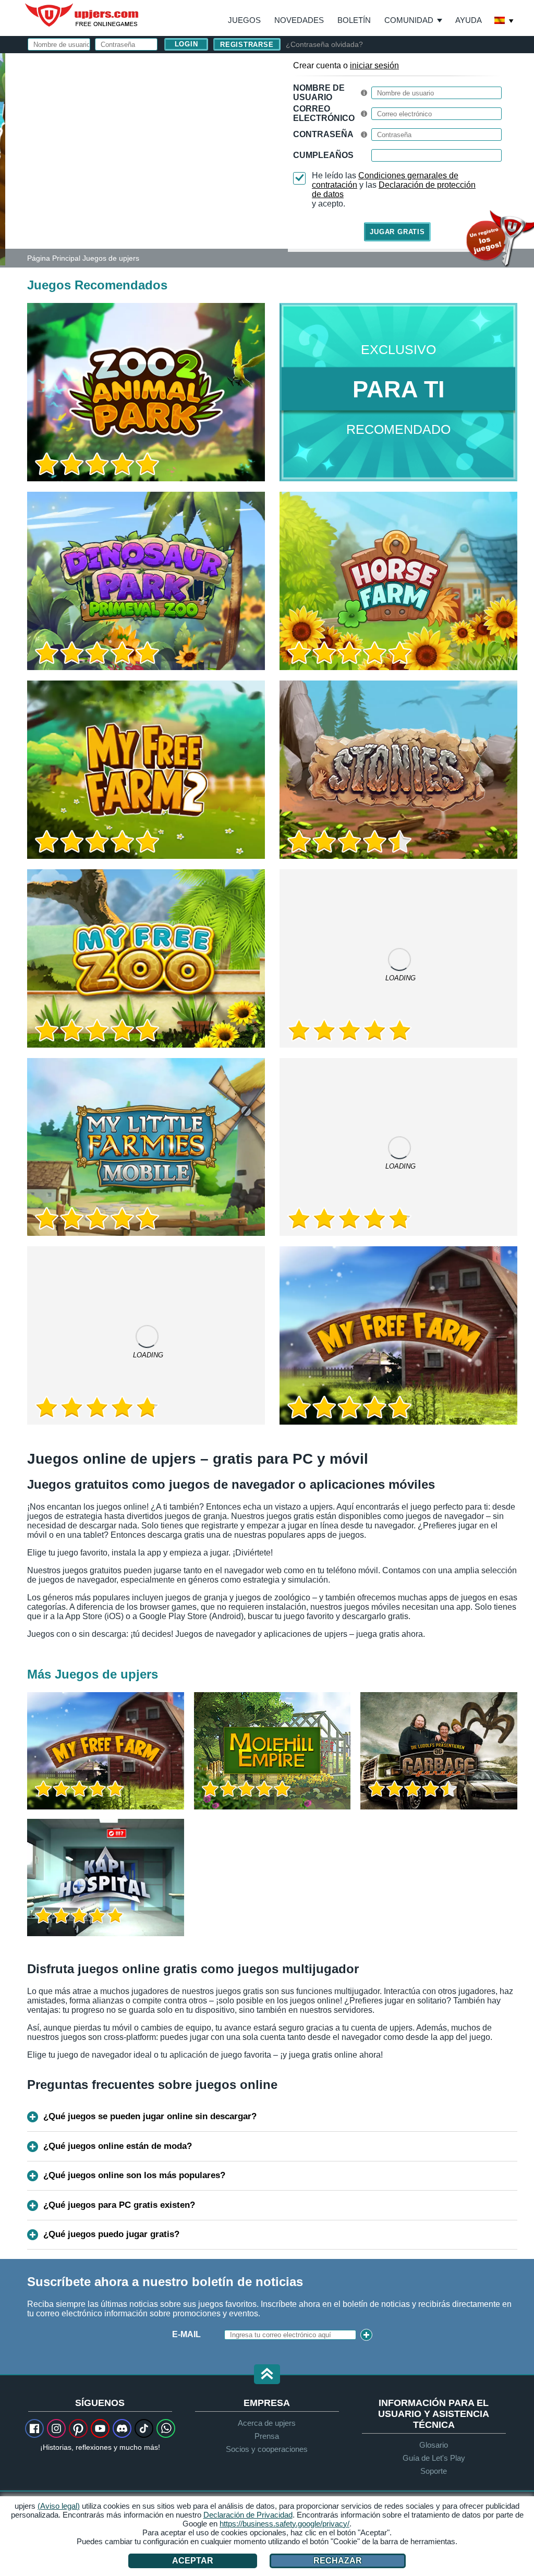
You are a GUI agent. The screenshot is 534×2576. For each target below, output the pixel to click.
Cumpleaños (323, 155)
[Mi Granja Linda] (398, 1335)
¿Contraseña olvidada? (324, 44)
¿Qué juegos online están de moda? (118, 2146)
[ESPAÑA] (504, 21)
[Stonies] (398, 770)
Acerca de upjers (267, 2423)
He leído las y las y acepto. (394, 190)
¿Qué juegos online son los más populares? (134, 2175)
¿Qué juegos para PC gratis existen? (119, 2205)
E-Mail (186, 2334)
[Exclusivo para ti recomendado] (398, 392)
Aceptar (193, 2561)
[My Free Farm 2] (146, 770)
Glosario (434, 2445)
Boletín (354, 20)
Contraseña (323, 134)
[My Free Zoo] (146, 958)
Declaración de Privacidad (248, 2515)
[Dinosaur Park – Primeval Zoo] (146, 581)
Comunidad (409, 20)
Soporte (434, 2471)
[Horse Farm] (398, 581)
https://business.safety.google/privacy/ (284, 2524)
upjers (82, 15)
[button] (267, 2375)
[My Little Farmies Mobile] (146, 1147)
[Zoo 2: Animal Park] (3, 159)
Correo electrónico (324, 113)
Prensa (267, 2436)
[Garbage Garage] (439, 1751)
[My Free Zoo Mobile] (398, 958)
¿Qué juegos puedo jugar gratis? (111, 2234)
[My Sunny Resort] (146, 1335)
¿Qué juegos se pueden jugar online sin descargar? (150, 2116)
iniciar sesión (374, 65)
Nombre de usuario (319, 93)
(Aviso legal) (59, 2506)
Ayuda (469, 20)
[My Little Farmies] (398, 1147)
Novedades (299, 20)
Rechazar (338, 2561)
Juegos (244, 20)
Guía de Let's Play (434, 2458)
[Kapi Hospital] (106, 1878)
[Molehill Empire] (272, 1751)
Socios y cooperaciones (267, 2449)
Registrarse (247, 45)
